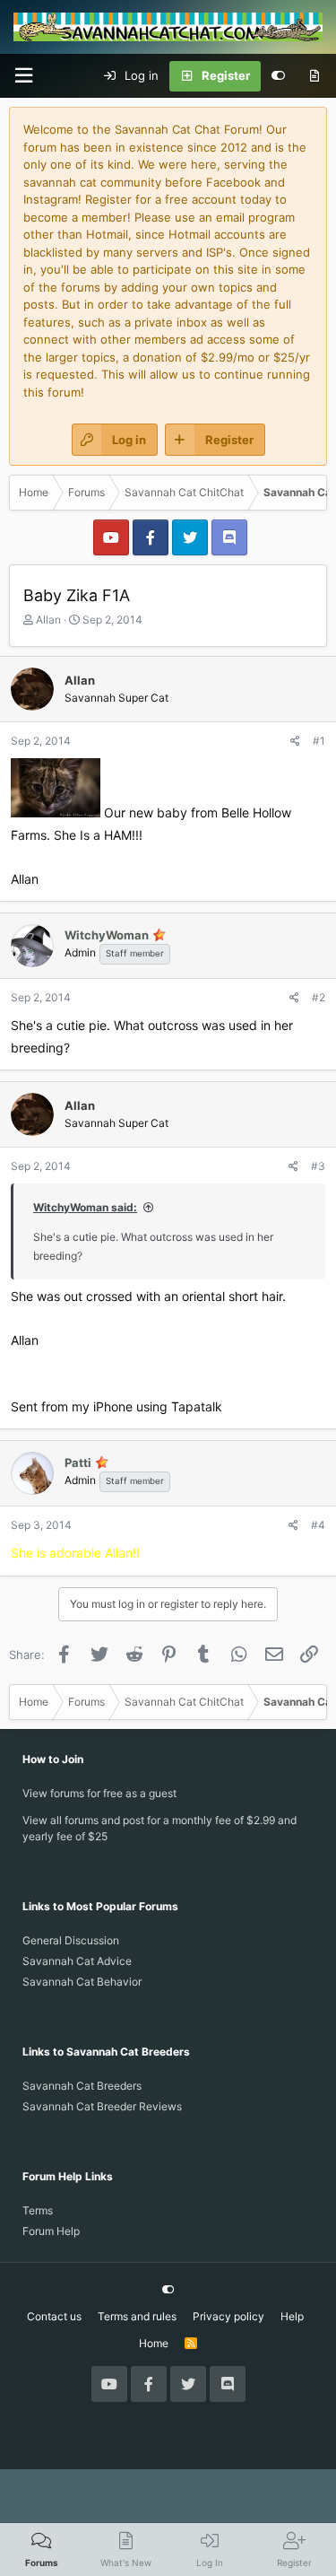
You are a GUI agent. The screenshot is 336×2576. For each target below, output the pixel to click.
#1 (319, 741)
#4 (318, 1525)
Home (154, 2343)
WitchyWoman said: (85, 1207)
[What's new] (314, 76)
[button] (23, 76)
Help (292, 2316)
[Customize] (278, 76)
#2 (319, 997)
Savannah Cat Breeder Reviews (102, 2106)
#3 (318, 1166)
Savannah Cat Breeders (82, 2086)
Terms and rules (137, 2316)
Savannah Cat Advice (77, 1961)
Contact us (54, 2316)
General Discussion (71, 1940)
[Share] (295, 741)
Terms (38, 2210)
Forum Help (51, 2231)
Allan (48, 620)
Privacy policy (228, 2316)
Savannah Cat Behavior (82, 1982)
